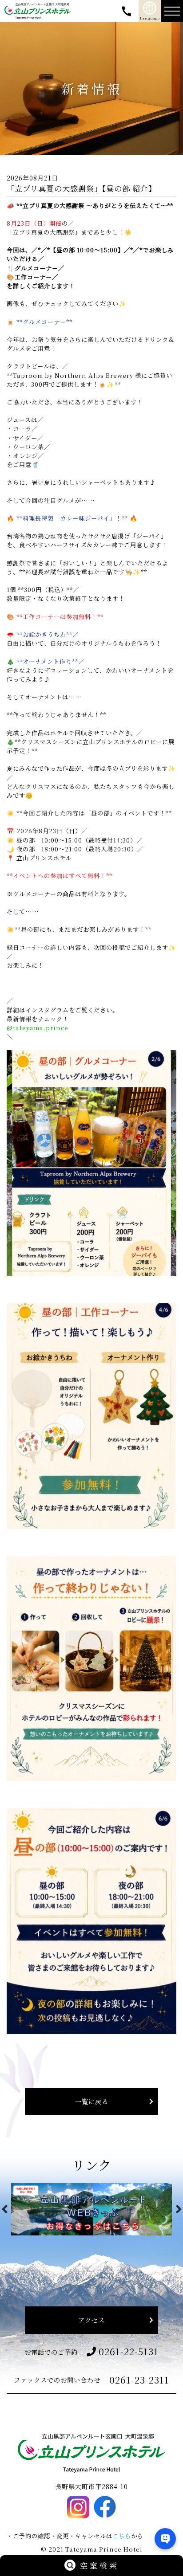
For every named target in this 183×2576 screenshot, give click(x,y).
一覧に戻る (92, 2101)
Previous (4, 2209)
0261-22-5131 (129, 2351)
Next (179, 2209)
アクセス (91, 2320)
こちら (122, 2536)
